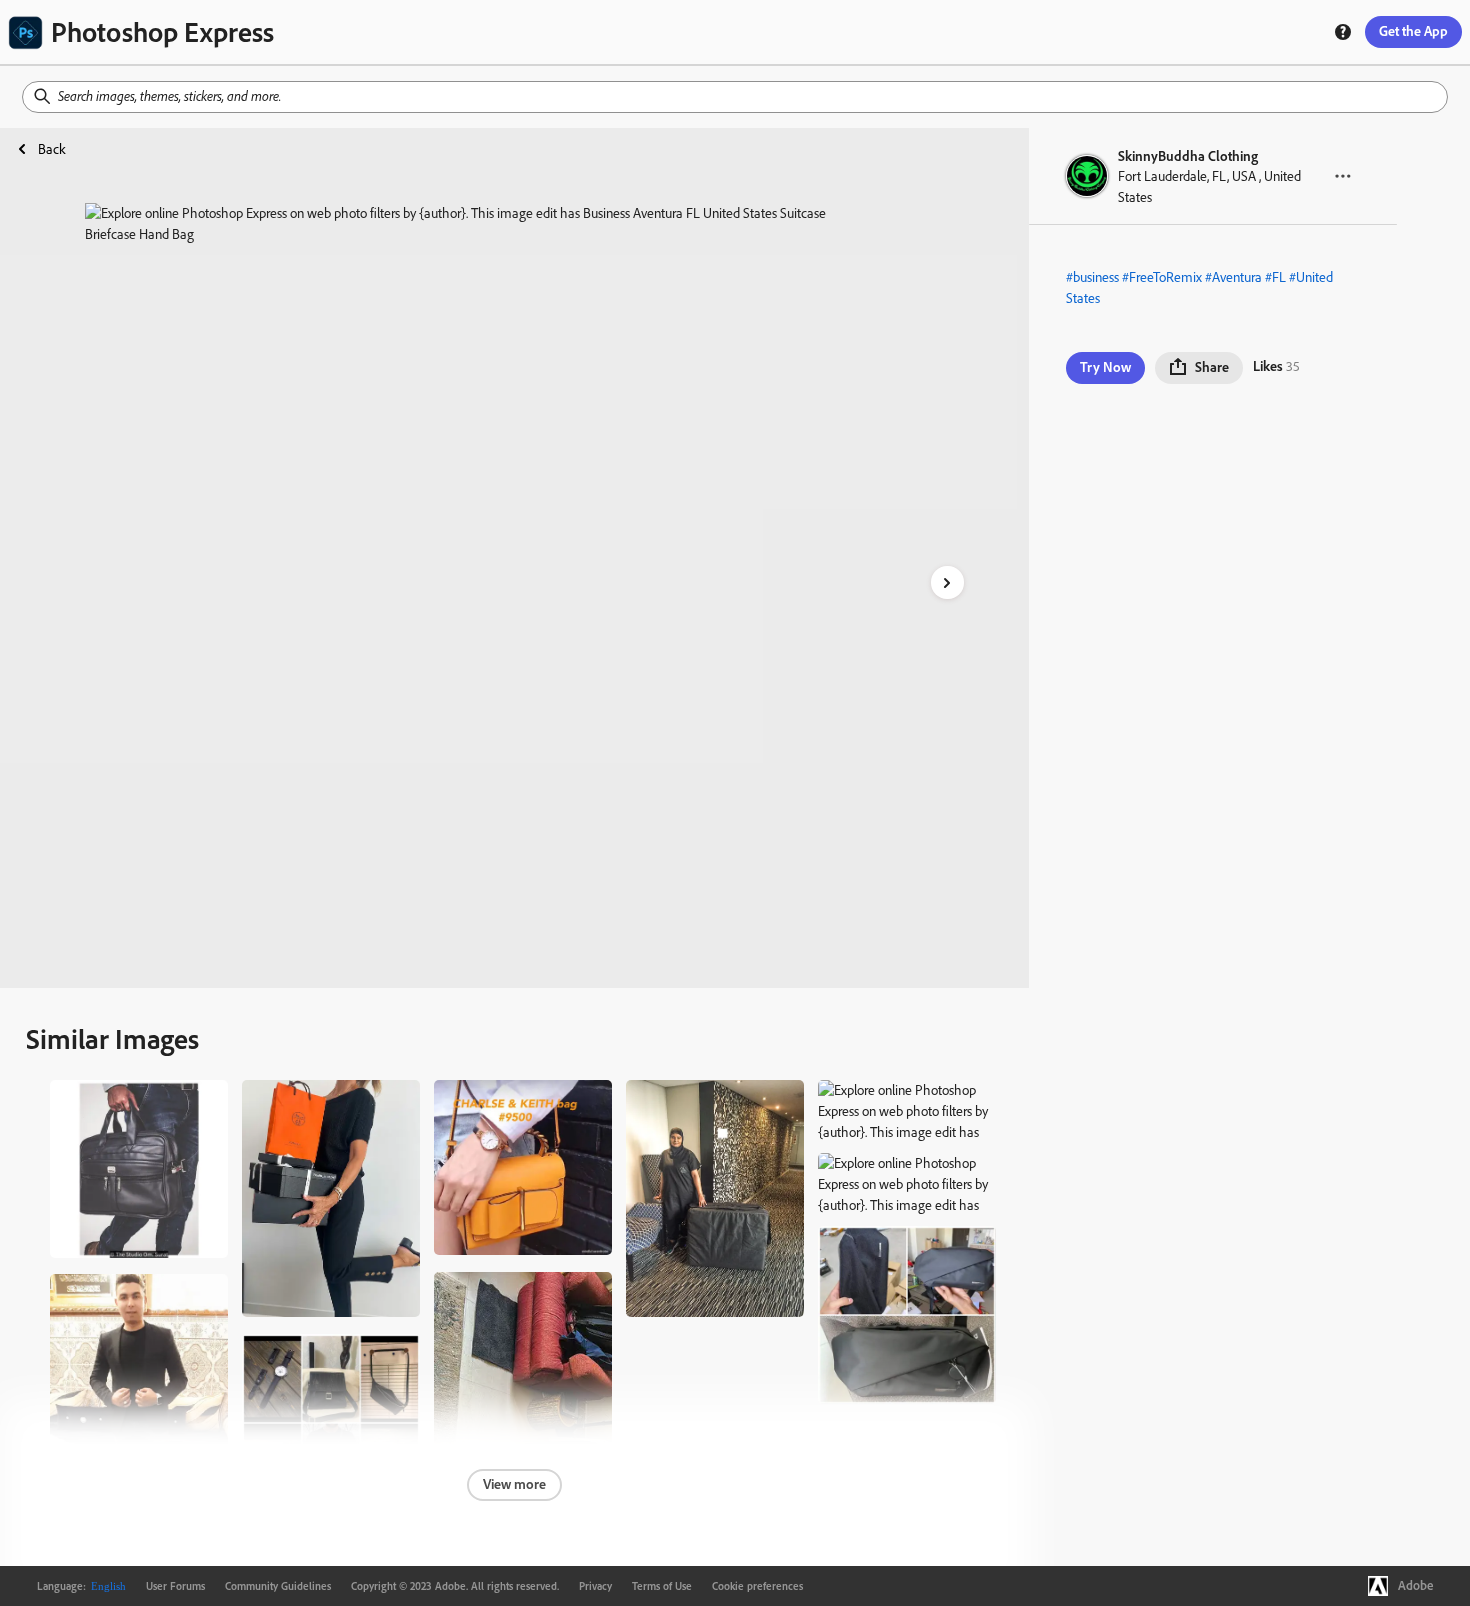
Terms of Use (662, 1586)
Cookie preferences (757, 1586)
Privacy (595, 1586)
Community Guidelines (278, 1586)
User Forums (175, 1586)
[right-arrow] (947, 582)
